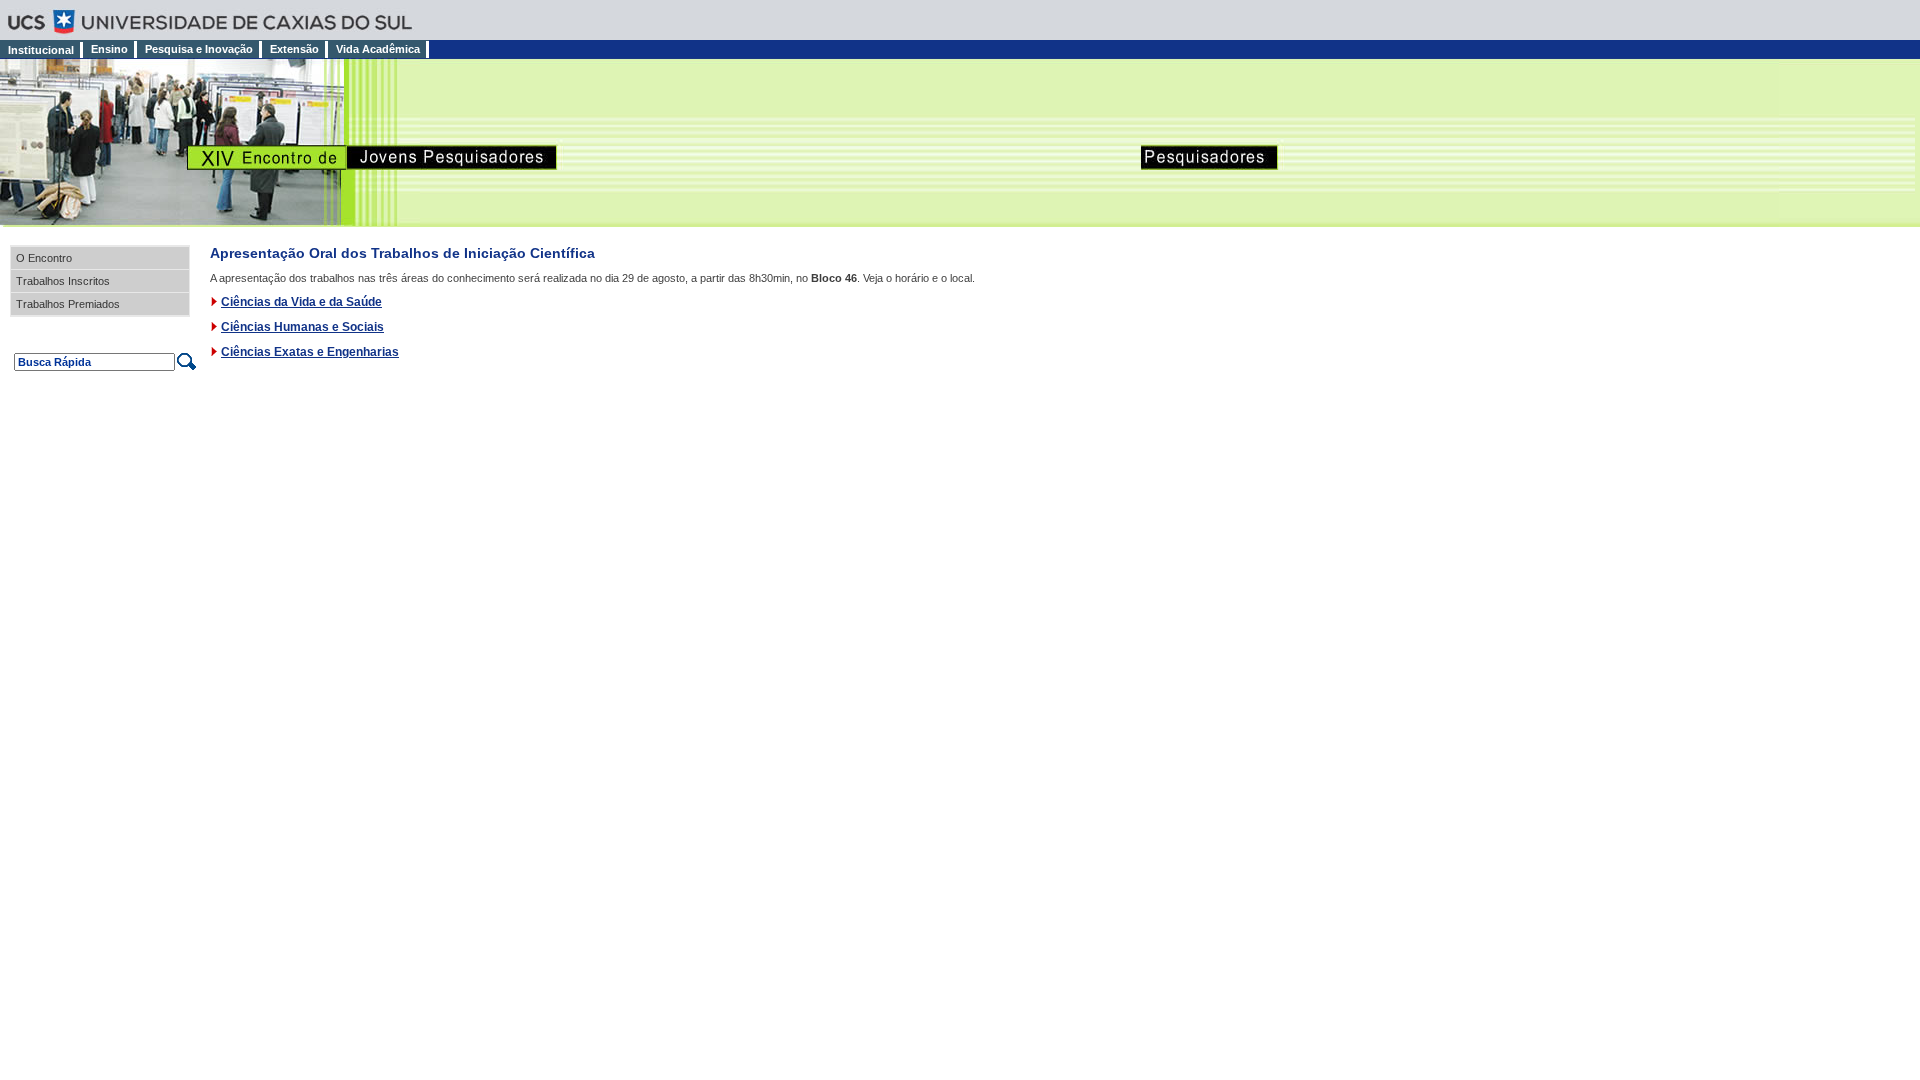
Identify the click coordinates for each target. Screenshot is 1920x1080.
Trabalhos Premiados (68, 304)
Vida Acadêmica (378, 49)
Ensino (109, 49)
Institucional (41, 50)
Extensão (294, 49)
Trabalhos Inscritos (63, 281)
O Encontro (44, 258)
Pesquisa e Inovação (199, 49)
